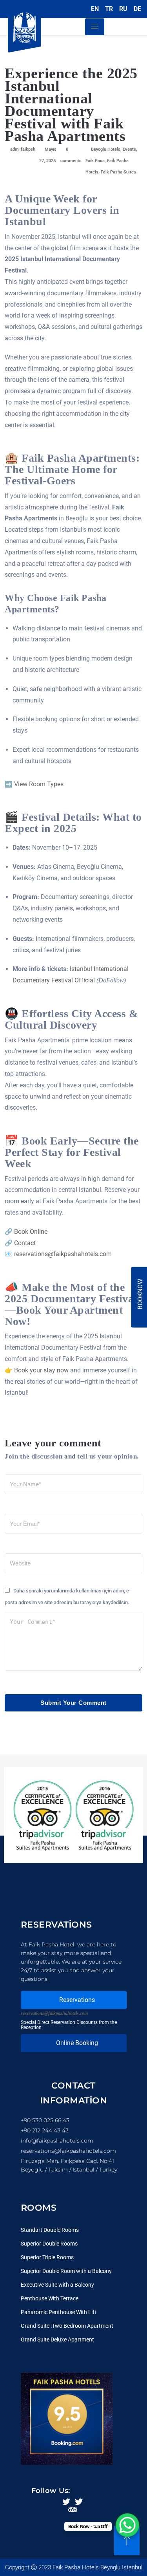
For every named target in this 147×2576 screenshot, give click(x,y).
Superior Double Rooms (49, 2244)
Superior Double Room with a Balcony (66, 2271)
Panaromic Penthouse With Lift (59, 2312)
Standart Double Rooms (50, 2230)
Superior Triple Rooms (47, 2257)
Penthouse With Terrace (50, 2298)
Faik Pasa (95, 161)
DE (137, 9)
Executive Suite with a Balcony (57, 2285)
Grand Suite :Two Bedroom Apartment (67, 2326)
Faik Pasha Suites (118, 172)
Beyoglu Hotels (106, 149)
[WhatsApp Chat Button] (127, 2525)
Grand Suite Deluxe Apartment (57, 2340)
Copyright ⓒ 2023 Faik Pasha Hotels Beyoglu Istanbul (74, 2567)
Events (129, 149)
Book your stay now (41, 1370)
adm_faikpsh (23, 149)
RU (123, 9)
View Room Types (39, 784)
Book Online (31, 1232)
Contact (25, 1243)
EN (95, 9)
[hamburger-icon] (95, 27)
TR (109, 9)
